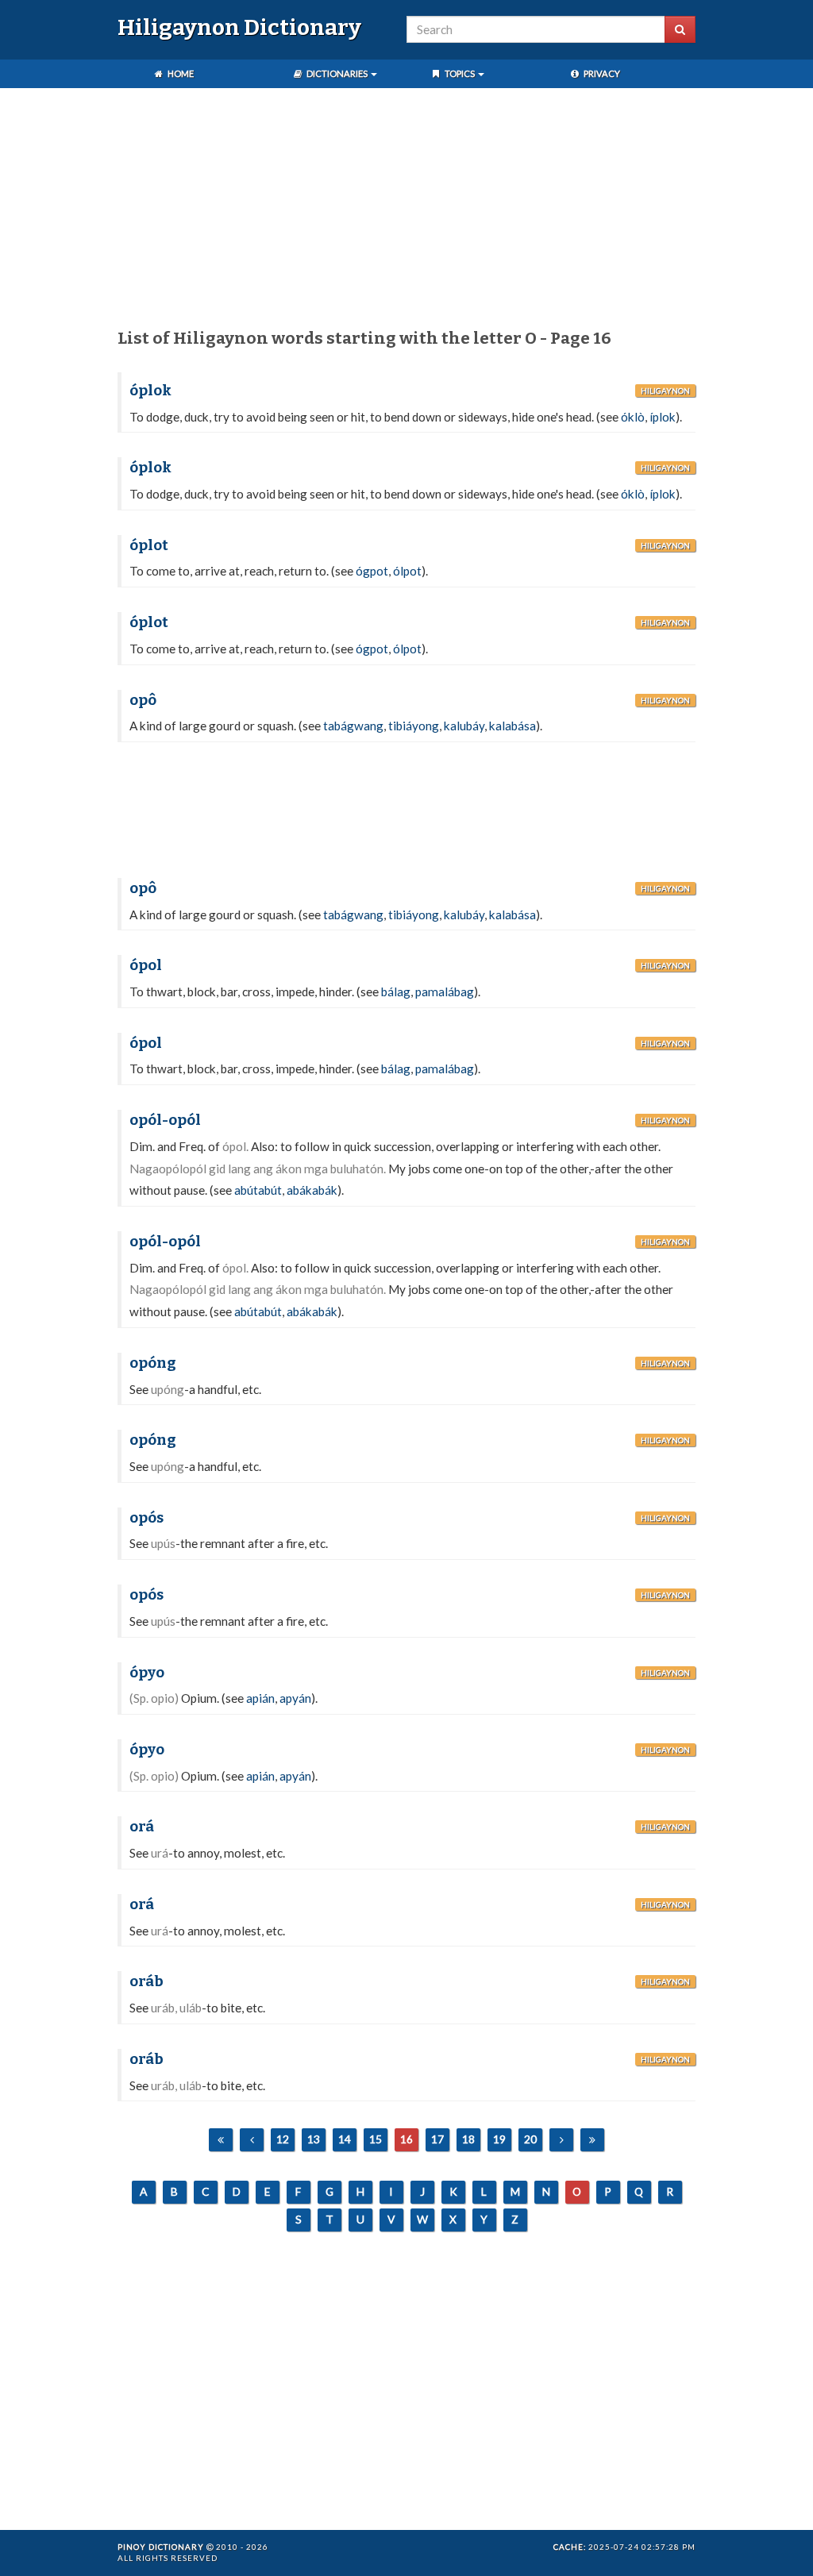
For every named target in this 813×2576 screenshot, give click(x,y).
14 (345, 2139)
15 (376, 2139)
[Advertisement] (406, 211)
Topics (460, 73)
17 (437, 2139)
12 (283, 2139)
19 (499, 2139)
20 (530, 2139)
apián (260, 1698)
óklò (633, 417)
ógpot (372, 571)
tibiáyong (414, 726)
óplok (150, 391)
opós (146, 1518)
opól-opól (165, 1120)
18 (468, 2139)
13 (314, 2139)
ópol (146, 965)
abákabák (312, 1190)
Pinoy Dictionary (161, 2547)
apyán (295, 1698)
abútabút (258, 1190)
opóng (153, 1363)
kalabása (512, 726)
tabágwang (353, 726)
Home (180, 73)
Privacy (601, 73)
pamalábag (445, 992)
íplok (663, 417)
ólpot (407, 571)
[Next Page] (561, 2140)
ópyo (147, 1673)
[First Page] (221, 2140)
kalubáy (464, 726)
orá (142, 1827)
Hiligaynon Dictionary (239, 27)
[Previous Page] (252, 2140)
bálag (396, 992)
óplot (149, 545)
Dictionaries (337, 73)
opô (143, 700)
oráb (146, 1981)
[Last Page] (592, 2140)
